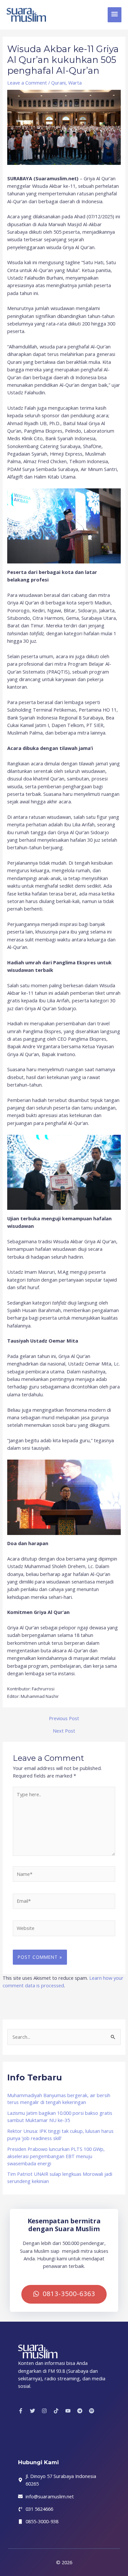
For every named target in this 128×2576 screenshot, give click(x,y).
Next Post (64, 1731)
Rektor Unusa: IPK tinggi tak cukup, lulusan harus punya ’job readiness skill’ (60, 2134)
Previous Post (64, 1718)
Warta (75, 83)
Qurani (58, 83)
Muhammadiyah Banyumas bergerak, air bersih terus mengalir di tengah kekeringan (59, 2099)
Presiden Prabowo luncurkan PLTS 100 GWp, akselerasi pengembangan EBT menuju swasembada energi (56, 2156)
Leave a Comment (27, 83)
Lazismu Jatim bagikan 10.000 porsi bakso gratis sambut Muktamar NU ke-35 (60, 2116)
